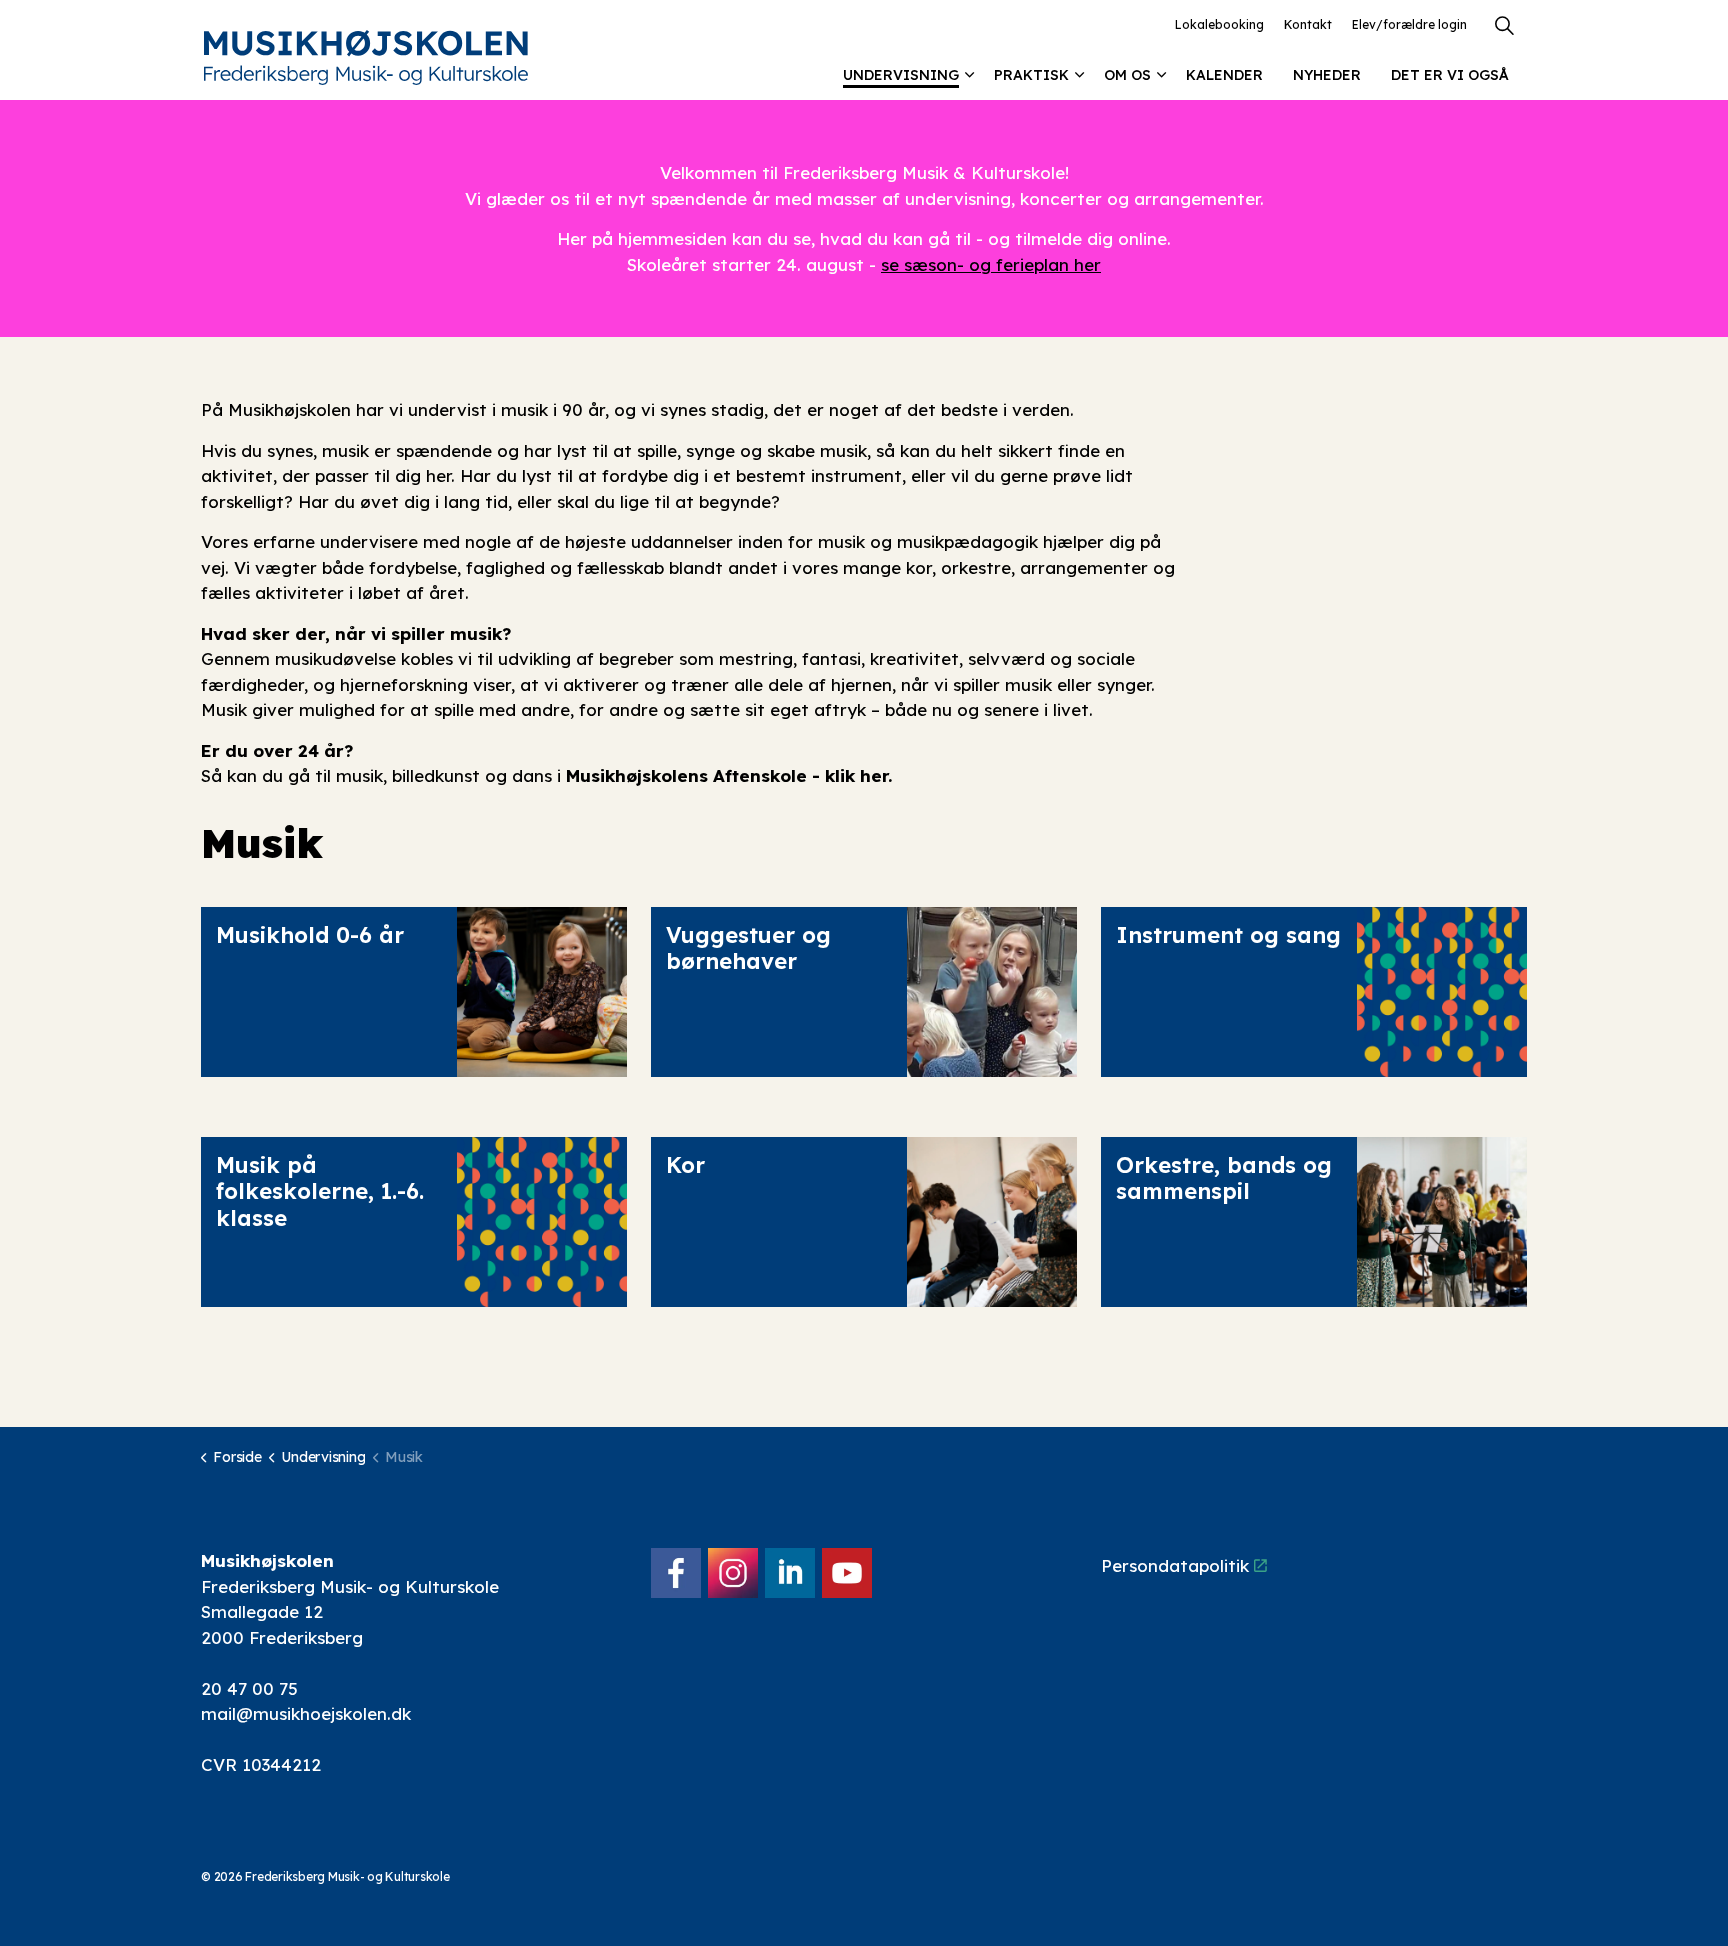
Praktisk (1031, 75)
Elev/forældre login (1409, 24)
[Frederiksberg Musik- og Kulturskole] (366, 57)
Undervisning (901, 75)
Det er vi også (1450, 75)
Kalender (1224, 75)
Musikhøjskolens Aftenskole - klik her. (729, 775)
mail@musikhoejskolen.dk (306, 1713)
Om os (1127, 75)
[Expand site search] (1504, 25)
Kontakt (1308, 24)
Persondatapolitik (1175, 1565)
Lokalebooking (1219, 24)
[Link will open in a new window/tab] (676, 1573)
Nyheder (1327, 75)
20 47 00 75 (249, 1688)
